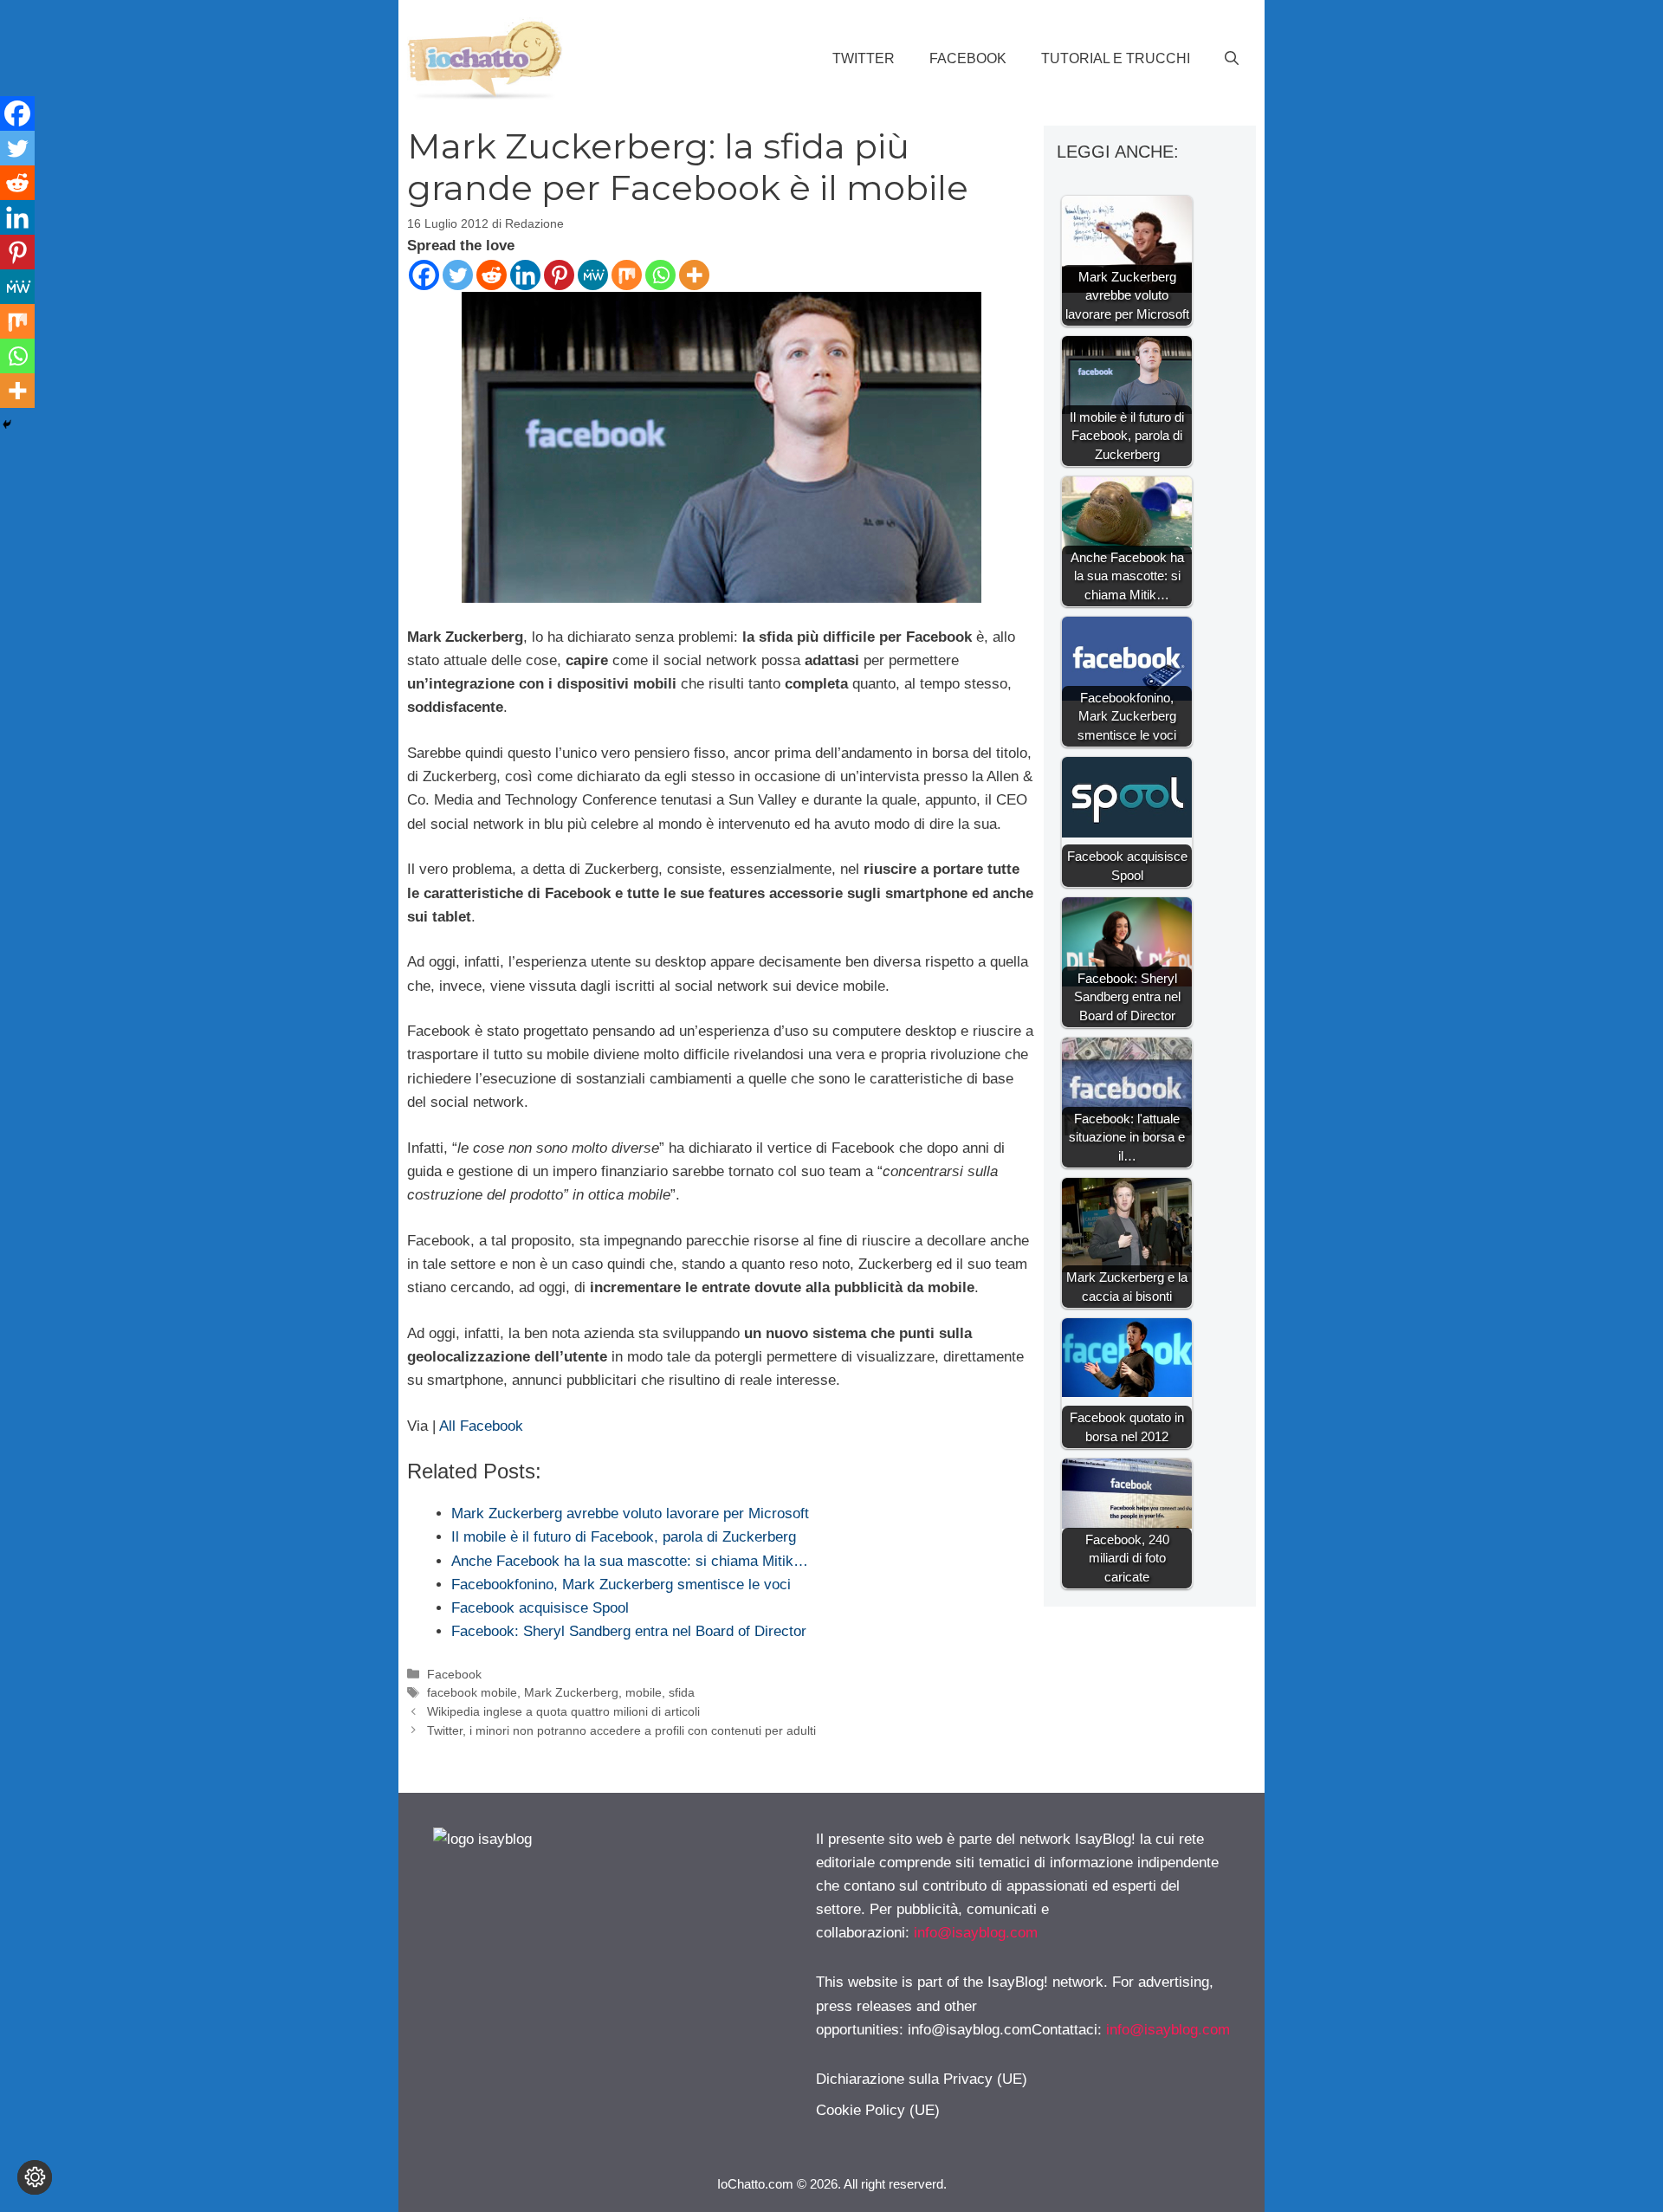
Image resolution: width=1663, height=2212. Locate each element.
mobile (644, 1692)
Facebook (968, 58)
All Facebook (481, 1426)
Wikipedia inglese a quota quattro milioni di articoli (563, 1711)
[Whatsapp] (660, 275)
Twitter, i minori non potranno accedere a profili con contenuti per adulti (621, 1730)
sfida (682, 1692)
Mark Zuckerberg (571, 1692)
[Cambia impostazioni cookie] (35, 2177)
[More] (694, 275)
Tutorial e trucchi (1116, 58)
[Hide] (7, 424)
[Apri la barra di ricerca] (1232, 59)
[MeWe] (593, 275)
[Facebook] (424, 275)
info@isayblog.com (976, 1933)
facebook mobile (472, 1692)
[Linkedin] (525, 275)
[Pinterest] (559, 275)
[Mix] (627, 275)
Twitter (864, 58)
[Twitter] (458, 275)
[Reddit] (492, 275)
